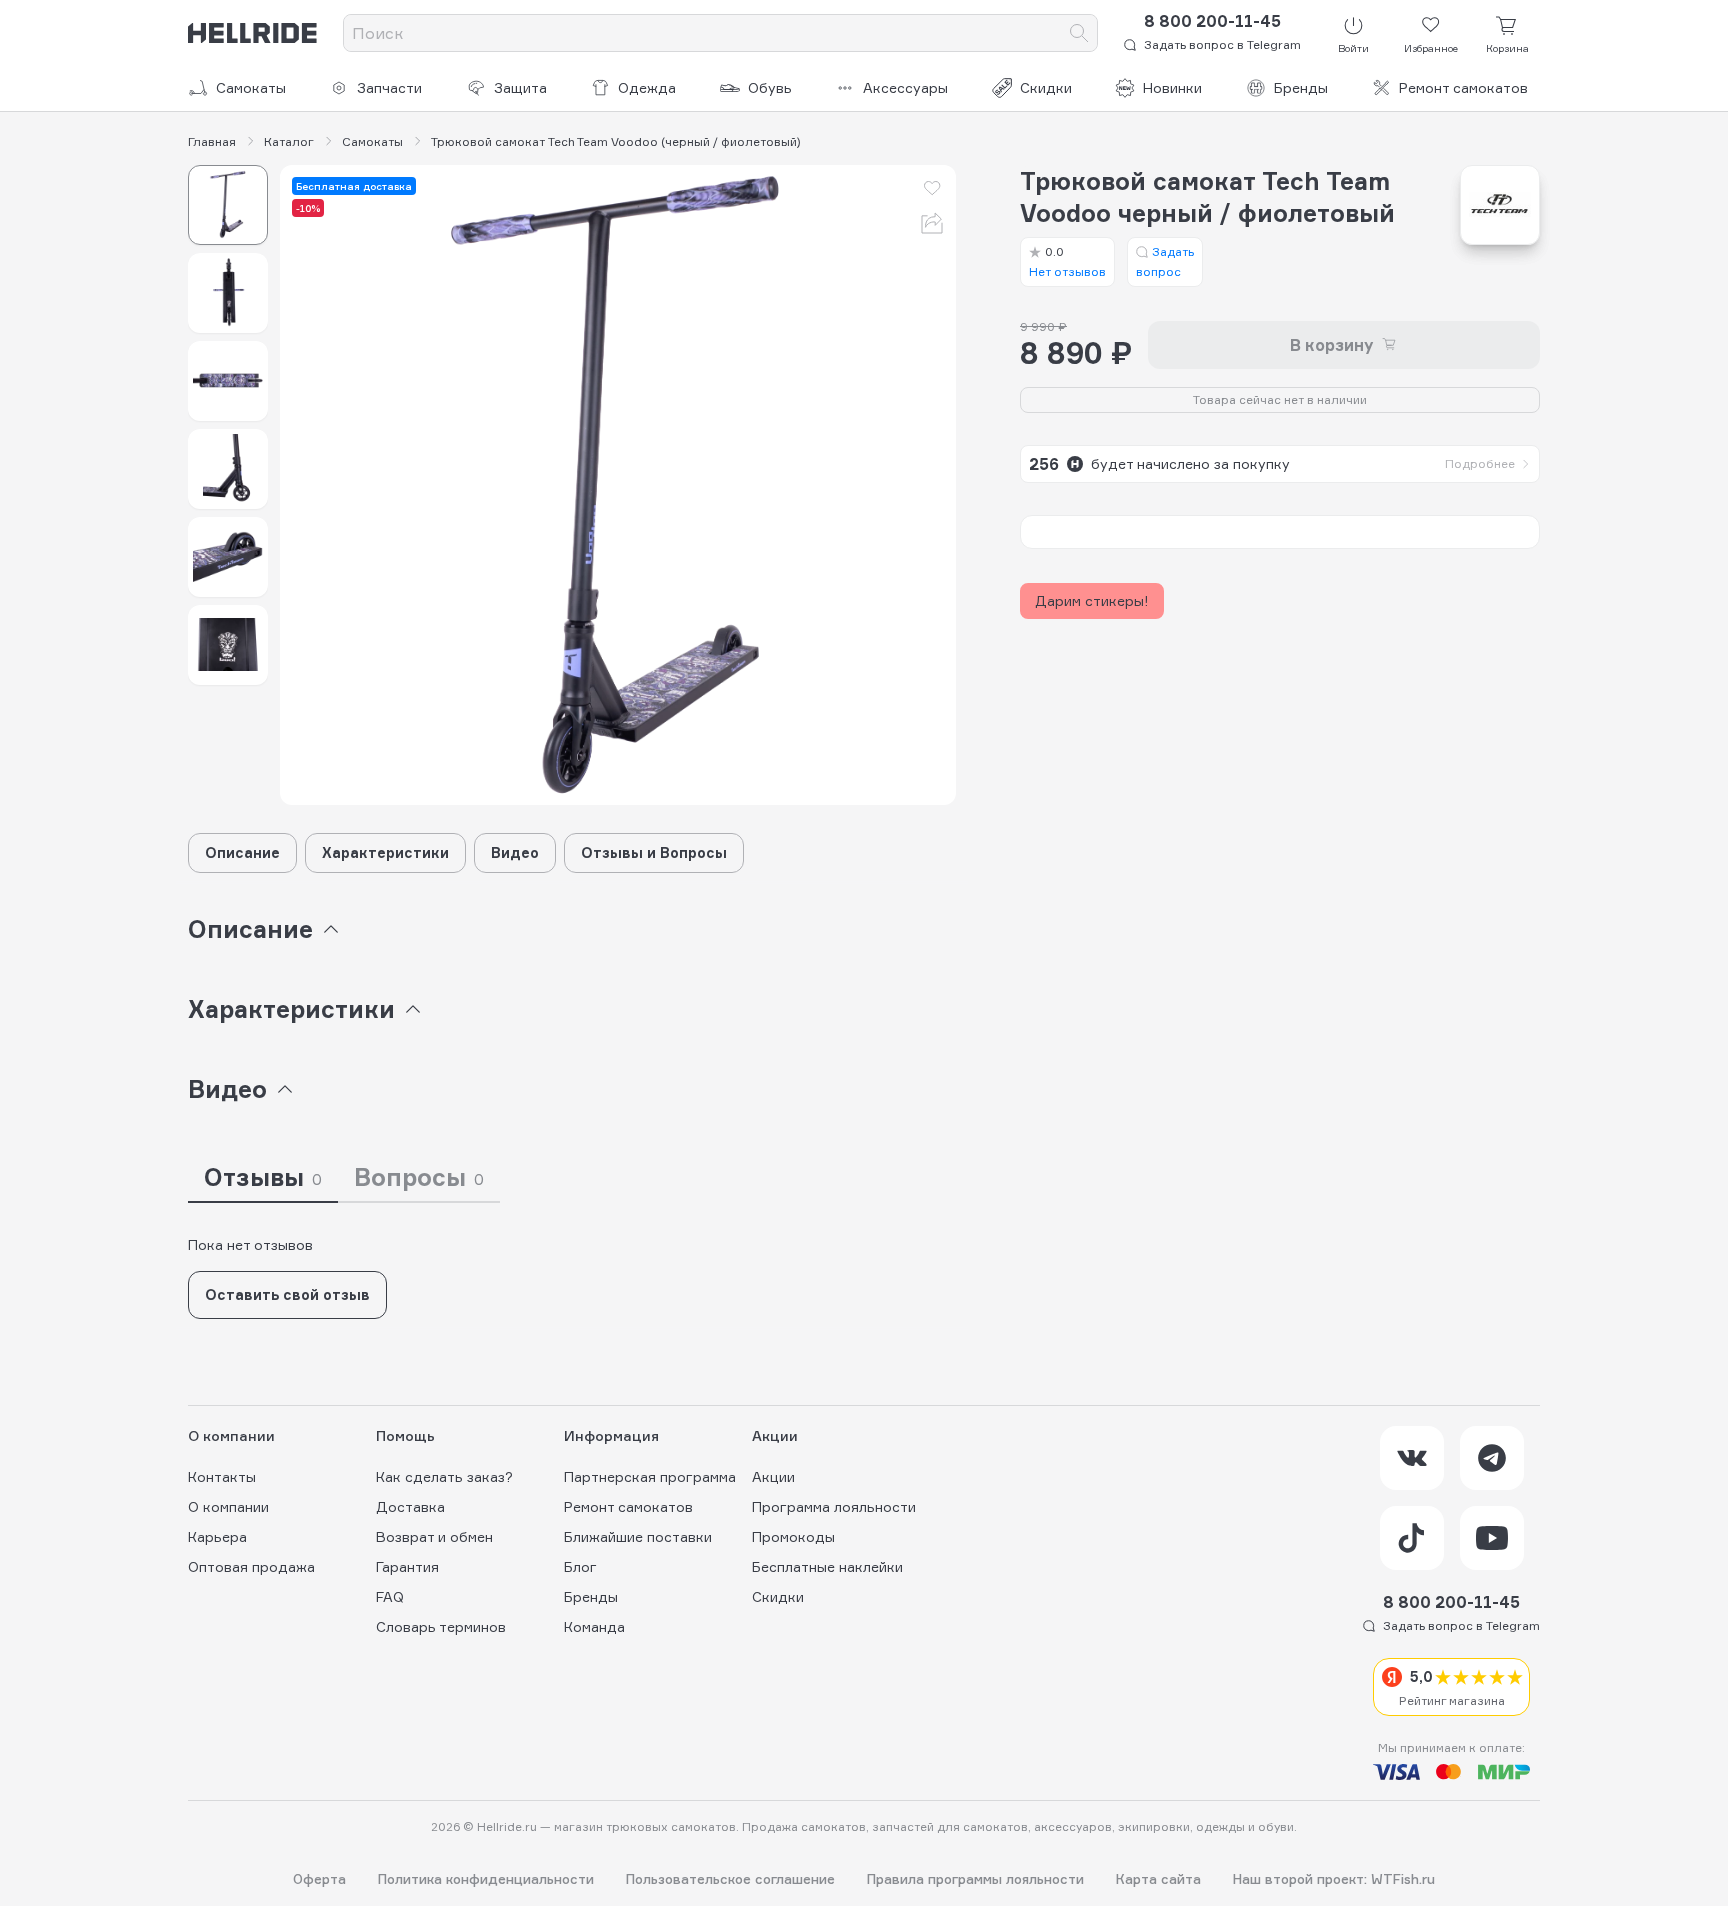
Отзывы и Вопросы (654, 852)
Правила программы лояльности (975, 1879)
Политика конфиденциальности (486, 1879)
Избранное (1431, 48)
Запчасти (389, 87)
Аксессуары (905, 87)
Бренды (1301, 87)
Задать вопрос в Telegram (1222, 44)
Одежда (647, 87)
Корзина (1507, 48)
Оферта (319, 1879)
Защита (520, 87)
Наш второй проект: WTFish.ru (1334, 1879)
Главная (212, 142)
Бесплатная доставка (354, 186)
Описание (242, 852)
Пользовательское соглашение (730, 1879)
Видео (515, 852)
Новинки (1172, 87)
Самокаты (251, 87)
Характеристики (385, 852)
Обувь (770, 87)
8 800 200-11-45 (1212, 21)
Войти (1353, 48)
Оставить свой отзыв (287, 1294)
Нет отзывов (1067, 261)
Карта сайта (1158, 1879)
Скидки (1046, 87)
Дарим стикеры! (1092, 600)
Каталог (289, 142)
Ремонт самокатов (1463, 87)
